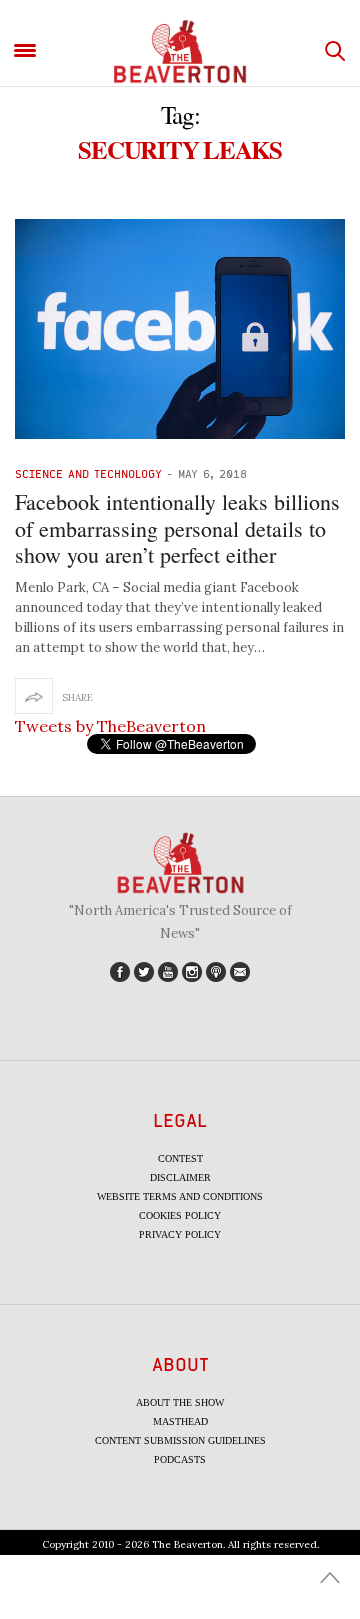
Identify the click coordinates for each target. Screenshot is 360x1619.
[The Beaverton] (180, 51)
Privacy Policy (180, 1234)
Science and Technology (88, 473)
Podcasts (180, 1459)
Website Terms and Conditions (180, 1196)
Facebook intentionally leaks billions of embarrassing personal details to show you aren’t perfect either (177, 528)
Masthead (180, 1421)
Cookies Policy (180, 1215)
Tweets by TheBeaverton (110, 726)
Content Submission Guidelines (180, 1440)
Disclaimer (180, 1177)
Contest (180, 1158)
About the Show (180, 1402)
